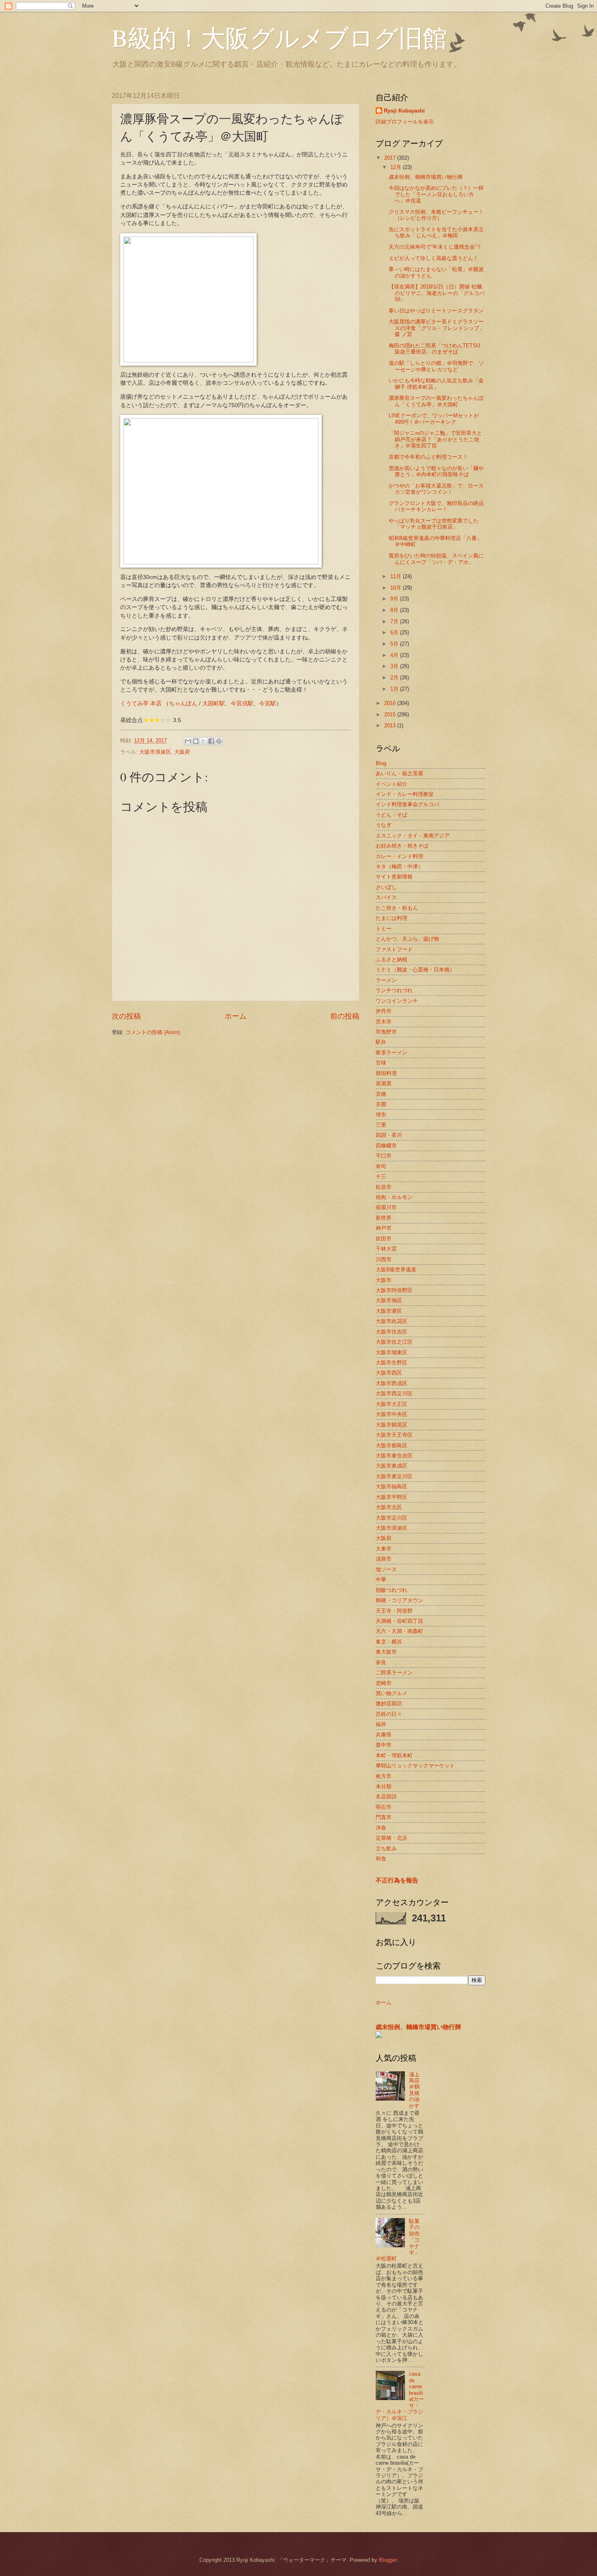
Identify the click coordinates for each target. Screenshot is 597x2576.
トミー (384, 929)
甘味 (381, 1063)
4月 (395, 655)
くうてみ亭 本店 (141, 704)
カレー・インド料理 (399, 856)
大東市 (384, 1549)
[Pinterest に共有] (219, 741)
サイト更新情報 (394, 877)
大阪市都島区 (392, 1445)
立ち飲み (386, 1849)
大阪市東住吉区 (394, 1456)
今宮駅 (268, 704)
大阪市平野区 (392, 1497)
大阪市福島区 (392, 1486)
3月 (395, 666)
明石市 (384, 1807)
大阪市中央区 (392, 1414)
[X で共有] (203, 741)
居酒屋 (384, 1083)
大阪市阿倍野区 (394, 1290)
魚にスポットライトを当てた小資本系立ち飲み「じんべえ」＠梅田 (436, 232)
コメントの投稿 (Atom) (153, 1032)
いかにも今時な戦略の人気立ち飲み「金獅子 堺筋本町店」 (436, 384)
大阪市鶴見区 (392, 1425)
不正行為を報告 (397, 1880)
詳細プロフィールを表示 (405, 122)
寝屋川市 (386, 1207)
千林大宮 (386, 1249)
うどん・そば (392, 815)
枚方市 (384, 1776)
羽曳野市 (386, 1032)
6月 (395, 632)
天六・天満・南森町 (399, 1631)
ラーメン (386, 980)
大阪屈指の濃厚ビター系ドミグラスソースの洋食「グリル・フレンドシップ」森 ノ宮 (437, 328)
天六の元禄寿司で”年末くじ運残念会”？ (435, 247)
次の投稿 (126, 1016)
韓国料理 (386, 1073)
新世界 (384, 1218)
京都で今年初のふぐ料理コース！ (428, 457)
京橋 (381, 1094)
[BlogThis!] (196, 741)
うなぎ (384, 825)
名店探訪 (386, 1796)
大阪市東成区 (392, 1466)
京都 (381, 1104)
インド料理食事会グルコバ (407, 804)
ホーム (236, 1016)
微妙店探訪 (389, 1703)
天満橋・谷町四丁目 (399, 1621)
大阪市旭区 (389, 1300)
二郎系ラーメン (394, 1673)
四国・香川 (389, 1135)
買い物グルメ (392, 1693)
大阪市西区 (389, 1373)
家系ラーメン (392, 1053)
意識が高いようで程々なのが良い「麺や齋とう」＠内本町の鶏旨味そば (436, 471)
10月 (397, 588)
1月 (395, 689)
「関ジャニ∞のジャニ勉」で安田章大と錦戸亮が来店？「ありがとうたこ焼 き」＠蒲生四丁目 (435, 439)
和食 (381, 1859)
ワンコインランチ (397, 1001)
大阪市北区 (389, 1507)
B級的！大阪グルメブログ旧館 (279, 37)
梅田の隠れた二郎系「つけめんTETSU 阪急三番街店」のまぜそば (434, 349)
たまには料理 (392, 918)
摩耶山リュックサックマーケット (415, 1766)
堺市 (381, 1115)
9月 (395, 599)
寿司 (381, 1166)
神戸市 (384, 1228)
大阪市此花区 (392, 1321)
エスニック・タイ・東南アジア (413, 836)
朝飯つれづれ (392, 1590)
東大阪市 (386, 1652)
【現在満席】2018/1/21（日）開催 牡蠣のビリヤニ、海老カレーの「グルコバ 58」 (437, 293)
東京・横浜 (389, 1642)
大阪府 (182, 752)
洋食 (381, 1828)
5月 (395, 644)
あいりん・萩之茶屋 (399, 773)
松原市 (384, 1187)
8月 (395, 610)
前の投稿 (345, 1016)
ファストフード (394, 949)
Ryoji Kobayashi (404, 111)
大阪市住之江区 (394, 1342)
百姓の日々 (389, 1714)
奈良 (381, 1662)
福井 (381, 1724)
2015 (391, 714)
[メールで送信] (188, 741)
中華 (381, 1580)
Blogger (388, 2560)
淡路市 (384, 1559)
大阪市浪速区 (155, 752)
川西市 (384, 1259)
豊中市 (384, 1745)
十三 (381, 1176)
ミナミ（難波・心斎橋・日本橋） (415, 970)
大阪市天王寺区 (394, 1435)
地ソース (386, 1569)
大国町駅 (214, 704)
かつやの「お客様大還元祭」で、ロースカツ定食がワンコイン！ (436, 489)
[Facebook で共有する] (211, 741)
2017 (391, 158)
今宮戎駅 (242, 704)
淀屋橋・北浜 (392, 1838)
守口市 (384, 1156)
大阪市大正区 (392, 1404)
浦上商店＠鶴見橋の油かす (414, 2090)
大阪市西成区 (392, 1383)
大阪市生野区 (392, 1363)
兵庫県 (384, 1735)
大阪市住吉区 (392, 1332)
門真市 (384, 1817)
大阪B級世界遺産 (396, 1270)
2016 (391, 703)
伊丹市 (384, 1011)
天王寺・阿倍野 (394, 1611)
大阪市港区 (389, 1311)
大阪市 (384, 1280)
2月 (395, 678)
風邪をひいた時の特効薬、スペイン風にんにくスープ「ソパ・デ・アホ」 (436, 559)
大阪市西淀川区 (394, 1393)
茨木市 (384, 1022)
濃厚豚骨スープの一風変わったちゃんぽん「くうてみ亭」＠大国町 (436, 401)
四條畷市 (386, 1146)
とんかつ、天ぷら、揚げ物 (407, 939)
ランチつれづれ (394, 990)
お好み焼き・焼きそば (402, 846)
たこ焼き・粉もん (397, 908)
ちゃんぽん (183, 704)
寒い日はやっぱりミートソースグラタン (436, 311)
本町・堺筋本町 (394, 1755)
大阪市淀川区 (392, 1518)
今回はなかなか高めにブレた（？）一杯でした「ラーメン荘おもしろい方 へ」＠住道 (436, 194)
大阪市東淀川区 (394, 1476)
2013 (391, 725)
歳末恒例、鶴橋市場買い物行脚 (426, 177)
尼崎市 (384, 1683)
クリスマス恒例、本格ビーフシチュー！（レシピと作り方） (436, 215)
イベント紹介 (392, 784)
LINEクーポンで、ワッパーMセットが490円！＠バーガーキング (434, 418)
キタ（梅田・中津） (399, 866)
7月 (395, 621)
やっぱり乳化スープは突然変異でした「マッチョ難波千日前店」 (434, 524)
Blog (381, 763)
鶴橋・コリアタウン (399, 1600)
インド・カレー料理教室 (405, 794)
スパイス (386, 897)
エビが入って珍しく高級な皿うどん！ (434, 258)
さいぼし (386, 887)
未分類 (384, 1786)
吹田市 (384, 1239)
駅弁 (381, 1042)
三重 (381, 1125)
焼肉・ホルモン (394, 1197)
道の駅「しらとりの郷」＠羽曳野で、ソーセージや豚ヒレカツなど (436, 366)
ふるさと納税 (392, 959)
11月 (397, 576)
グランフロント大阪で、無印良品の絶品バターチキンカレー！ (436, 506)
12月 (397, 167)
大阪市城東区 (392, 1352)
